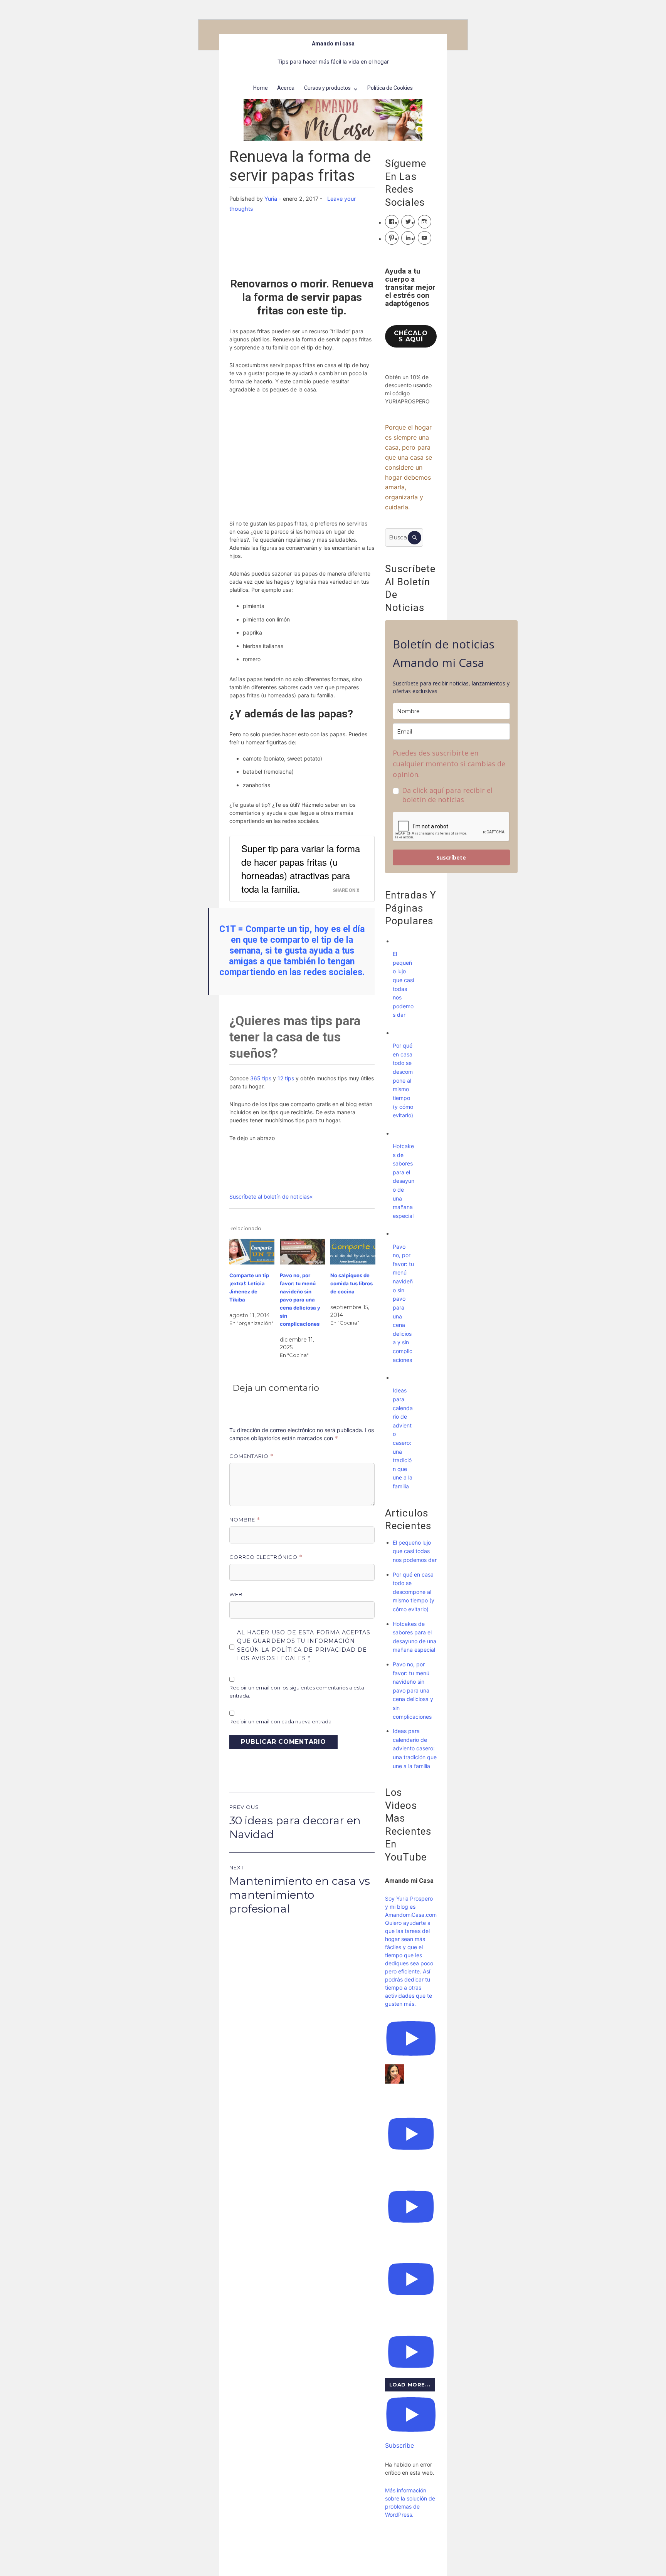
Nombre (245, 1520)
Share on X (346, 890)
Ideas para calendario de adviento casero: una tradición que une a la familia (415, 1748)
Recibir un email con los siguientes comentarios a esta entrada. (297, 1692)
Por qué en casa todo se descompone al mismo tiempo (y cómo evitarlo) (403, 1080)
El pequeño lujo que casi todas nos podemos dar (415, 1551)
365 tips (261, 1078)
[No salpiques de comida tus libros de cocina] (353, 1252)
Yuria (271, 199)
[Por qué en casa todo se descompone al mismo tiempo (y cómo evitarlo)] (400, 1033)
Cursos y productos (327, 88)
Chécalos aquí (411, 336)
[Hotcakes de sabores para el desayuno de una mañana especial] (400, 1133)
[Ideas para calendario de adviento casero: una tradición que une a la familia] (400, 1378)
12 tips (286, 1078)
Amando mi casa (333, 44)
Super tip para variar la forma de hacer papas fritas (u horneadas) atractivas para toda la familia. (301, 868)
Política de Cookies (390, 88)
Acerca (286, 88)
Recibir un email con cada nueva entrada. (281, 1721)
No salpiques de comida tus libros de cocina (351, 1283)
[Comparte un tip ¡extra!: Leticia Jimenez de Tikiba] (252, 1252)
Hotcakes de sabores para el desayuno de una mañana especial (404, 1181)
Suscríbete (451, 857)
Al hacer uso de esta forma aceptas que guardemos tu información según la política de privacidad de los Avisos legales (304, 1646)
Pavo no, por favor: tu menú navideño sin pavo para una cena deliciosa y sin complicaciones (300, 1300)
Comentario (251, 1456)
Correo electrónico (266, 1557)
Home (261, 88)
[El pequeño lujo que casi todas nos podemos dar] (400, 941)
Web (236, 1594)
